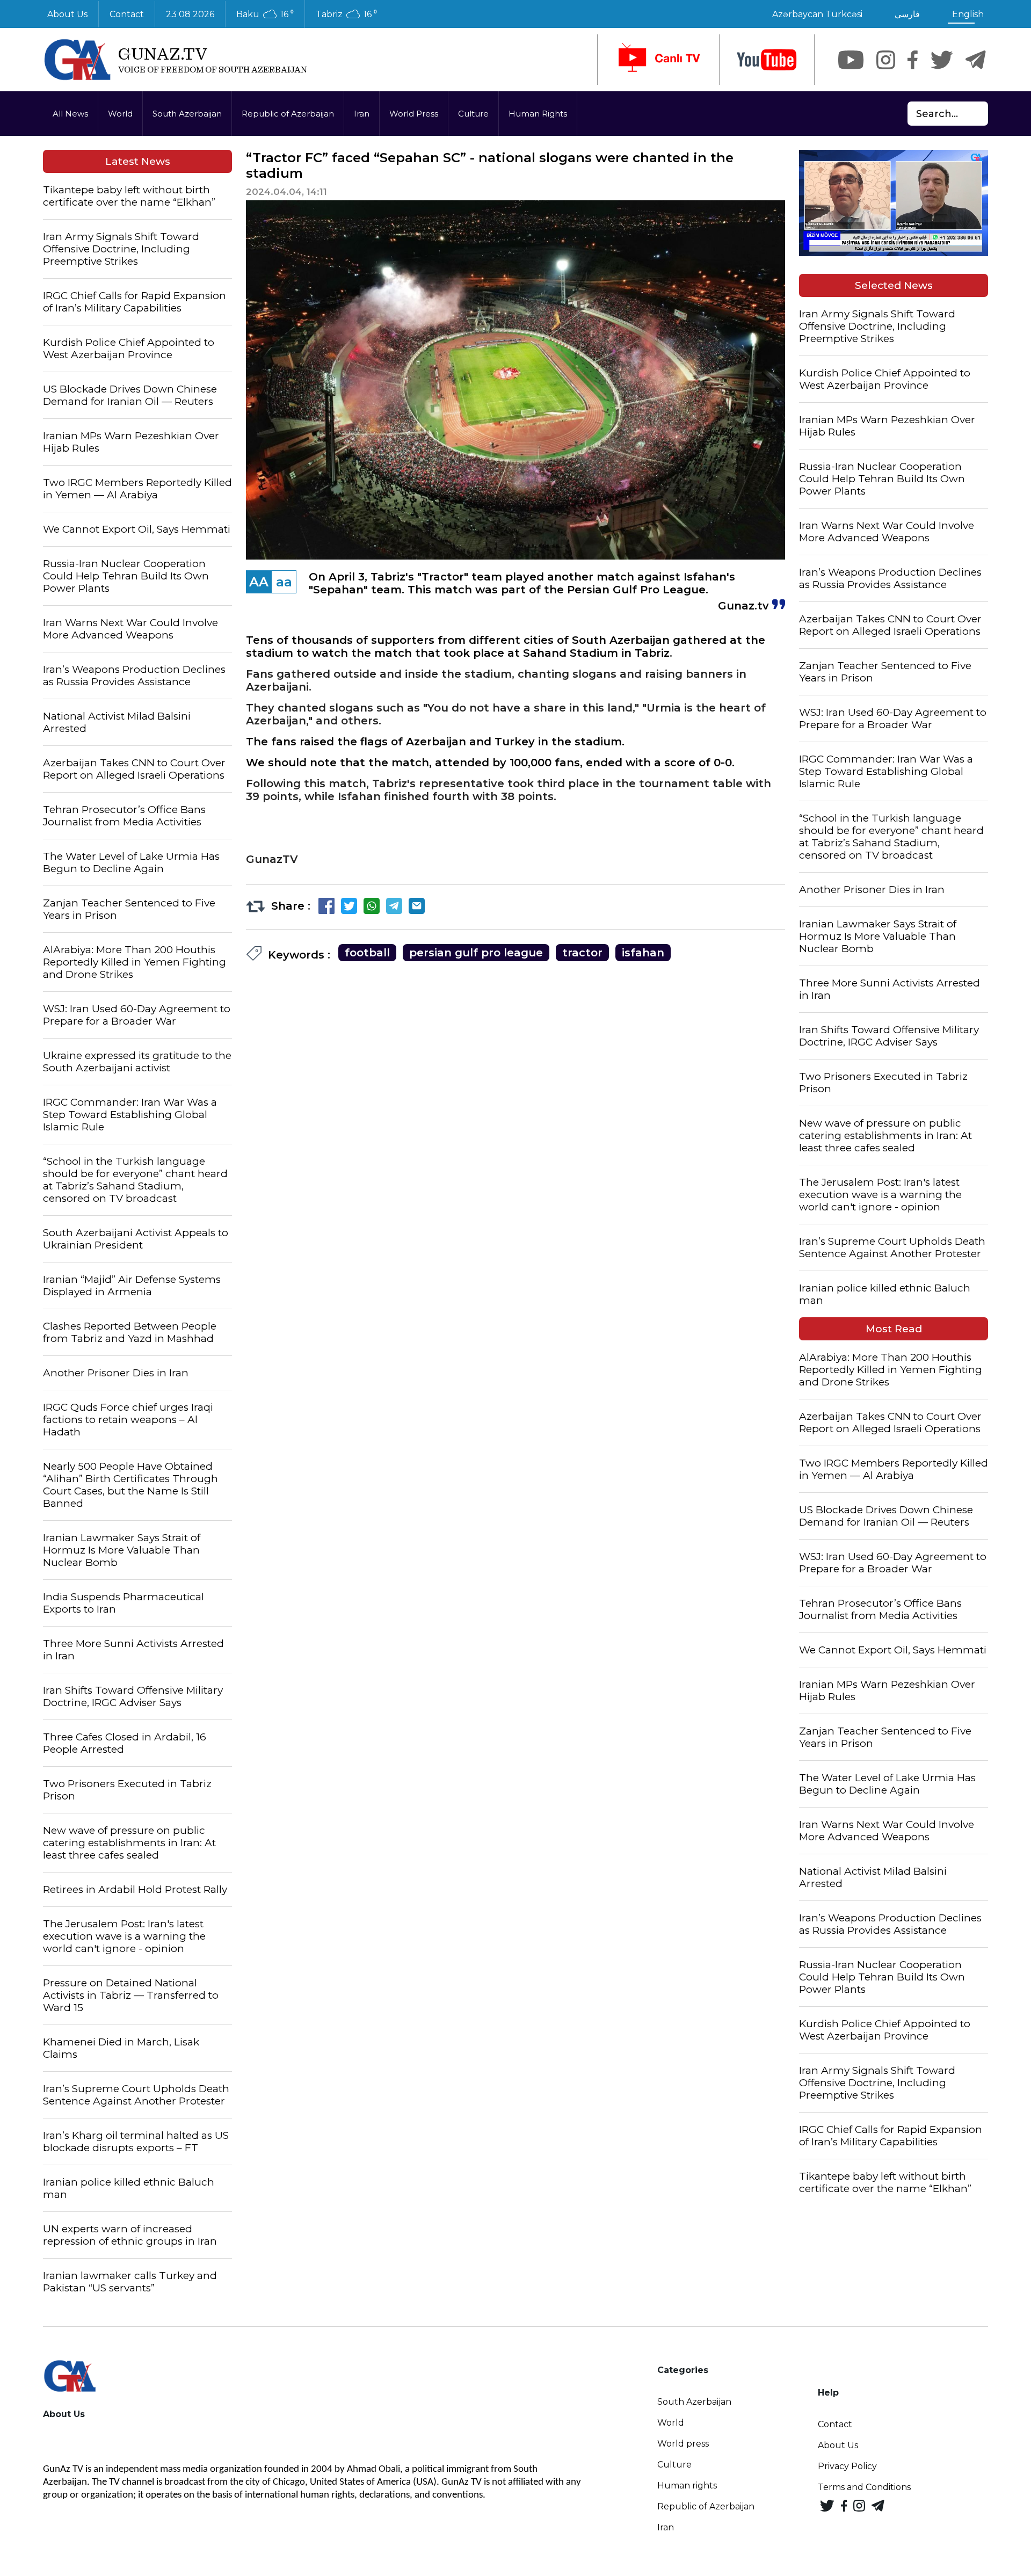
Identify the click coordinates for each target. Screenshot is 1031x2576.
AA (259, 582)
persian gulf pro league (476, 953)
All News (70, 114)
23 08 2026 (190, 14)
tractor (582, 953)
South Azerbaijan (187, 114)
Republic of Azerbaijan (288, 114)
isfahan (643, 953)
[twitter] (942, 60)
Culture (473, 114)
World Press (414, 114)
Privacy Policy (847, 2466)
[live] (658, 60)
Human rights (687, 2486)
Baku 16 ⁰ (265, 14)
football (367, 953)
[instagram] (886, 60)
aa (284, 582)
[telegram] (976, 60)
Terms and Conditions (864, 2487)
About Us (67, 14)
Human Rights (538, 114)
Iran (362, 114)
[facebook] (913, 60)
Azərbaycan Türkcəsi (817, 14)
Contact (127, 14)
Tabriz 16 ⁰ (346, 14)
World (120, 114)
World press (683, 2444)
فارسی (907, 14)
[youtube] (767, 60)
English (968, 14)
